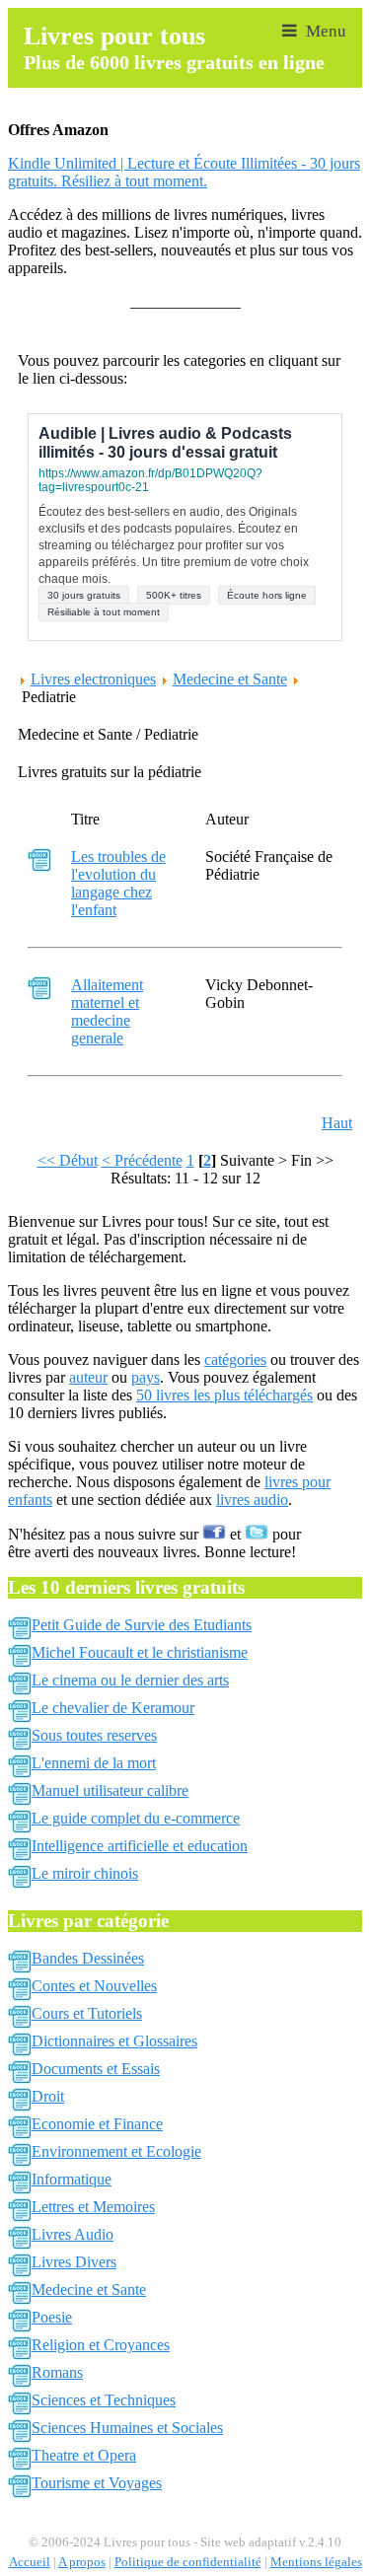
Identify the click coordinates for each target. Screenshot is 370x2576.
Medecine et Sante (230, 679)
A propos (82, 2562)
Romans (57, 2372)
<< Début (68, 1160)
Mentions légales (316, 2562)
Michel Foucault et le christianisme (140, 1652)
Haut (337, 1123)
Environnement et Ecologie (116, 2151)
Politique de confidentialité (188, 2562)
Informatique (72, 2179)
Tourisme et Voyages (97, 2483)
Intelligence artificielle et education (140, 1846)
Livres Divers (74, 2262)
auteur (88, 1377)
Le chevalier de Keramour (113, 1708)
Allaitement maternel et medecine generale (107, 1011)
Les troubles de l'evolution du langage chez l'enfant (118, 883)
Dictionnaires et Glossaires (114, 2041)
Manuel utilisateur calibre (110, 1790)
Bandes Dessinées (88, 1958)
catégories (235, 1360)
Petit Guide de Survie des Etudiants (142, 1625)
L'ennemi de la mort (94, 1763)
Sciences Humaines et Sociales (127, 2428)
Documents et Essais (96, 2069)
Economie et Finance (97, 2124)
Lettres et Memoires (93, 2207)
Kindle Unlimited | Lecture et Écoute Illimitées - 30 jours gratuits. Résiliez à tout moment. (184, 172)
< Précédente (142, 1160)
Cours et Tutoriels (87, 2013)
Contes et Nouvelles (94, 1986)
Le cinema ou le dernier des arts (130, 1680)
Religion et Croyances (101, 2345)
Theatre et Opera (84, 2455)
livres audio (252, 1500)
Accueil (30, 2562)
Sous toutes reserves (94, 1735)
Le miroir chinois (85, 1873)
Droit (48, 2096)
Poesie (52, 2317)
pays (146, 1377)
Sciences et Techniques (104, 2400)
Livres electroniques (93, 679)
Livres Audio (73, 2234)
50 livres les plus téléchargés (224, 1395)
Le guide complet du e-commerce (136, 1818)
